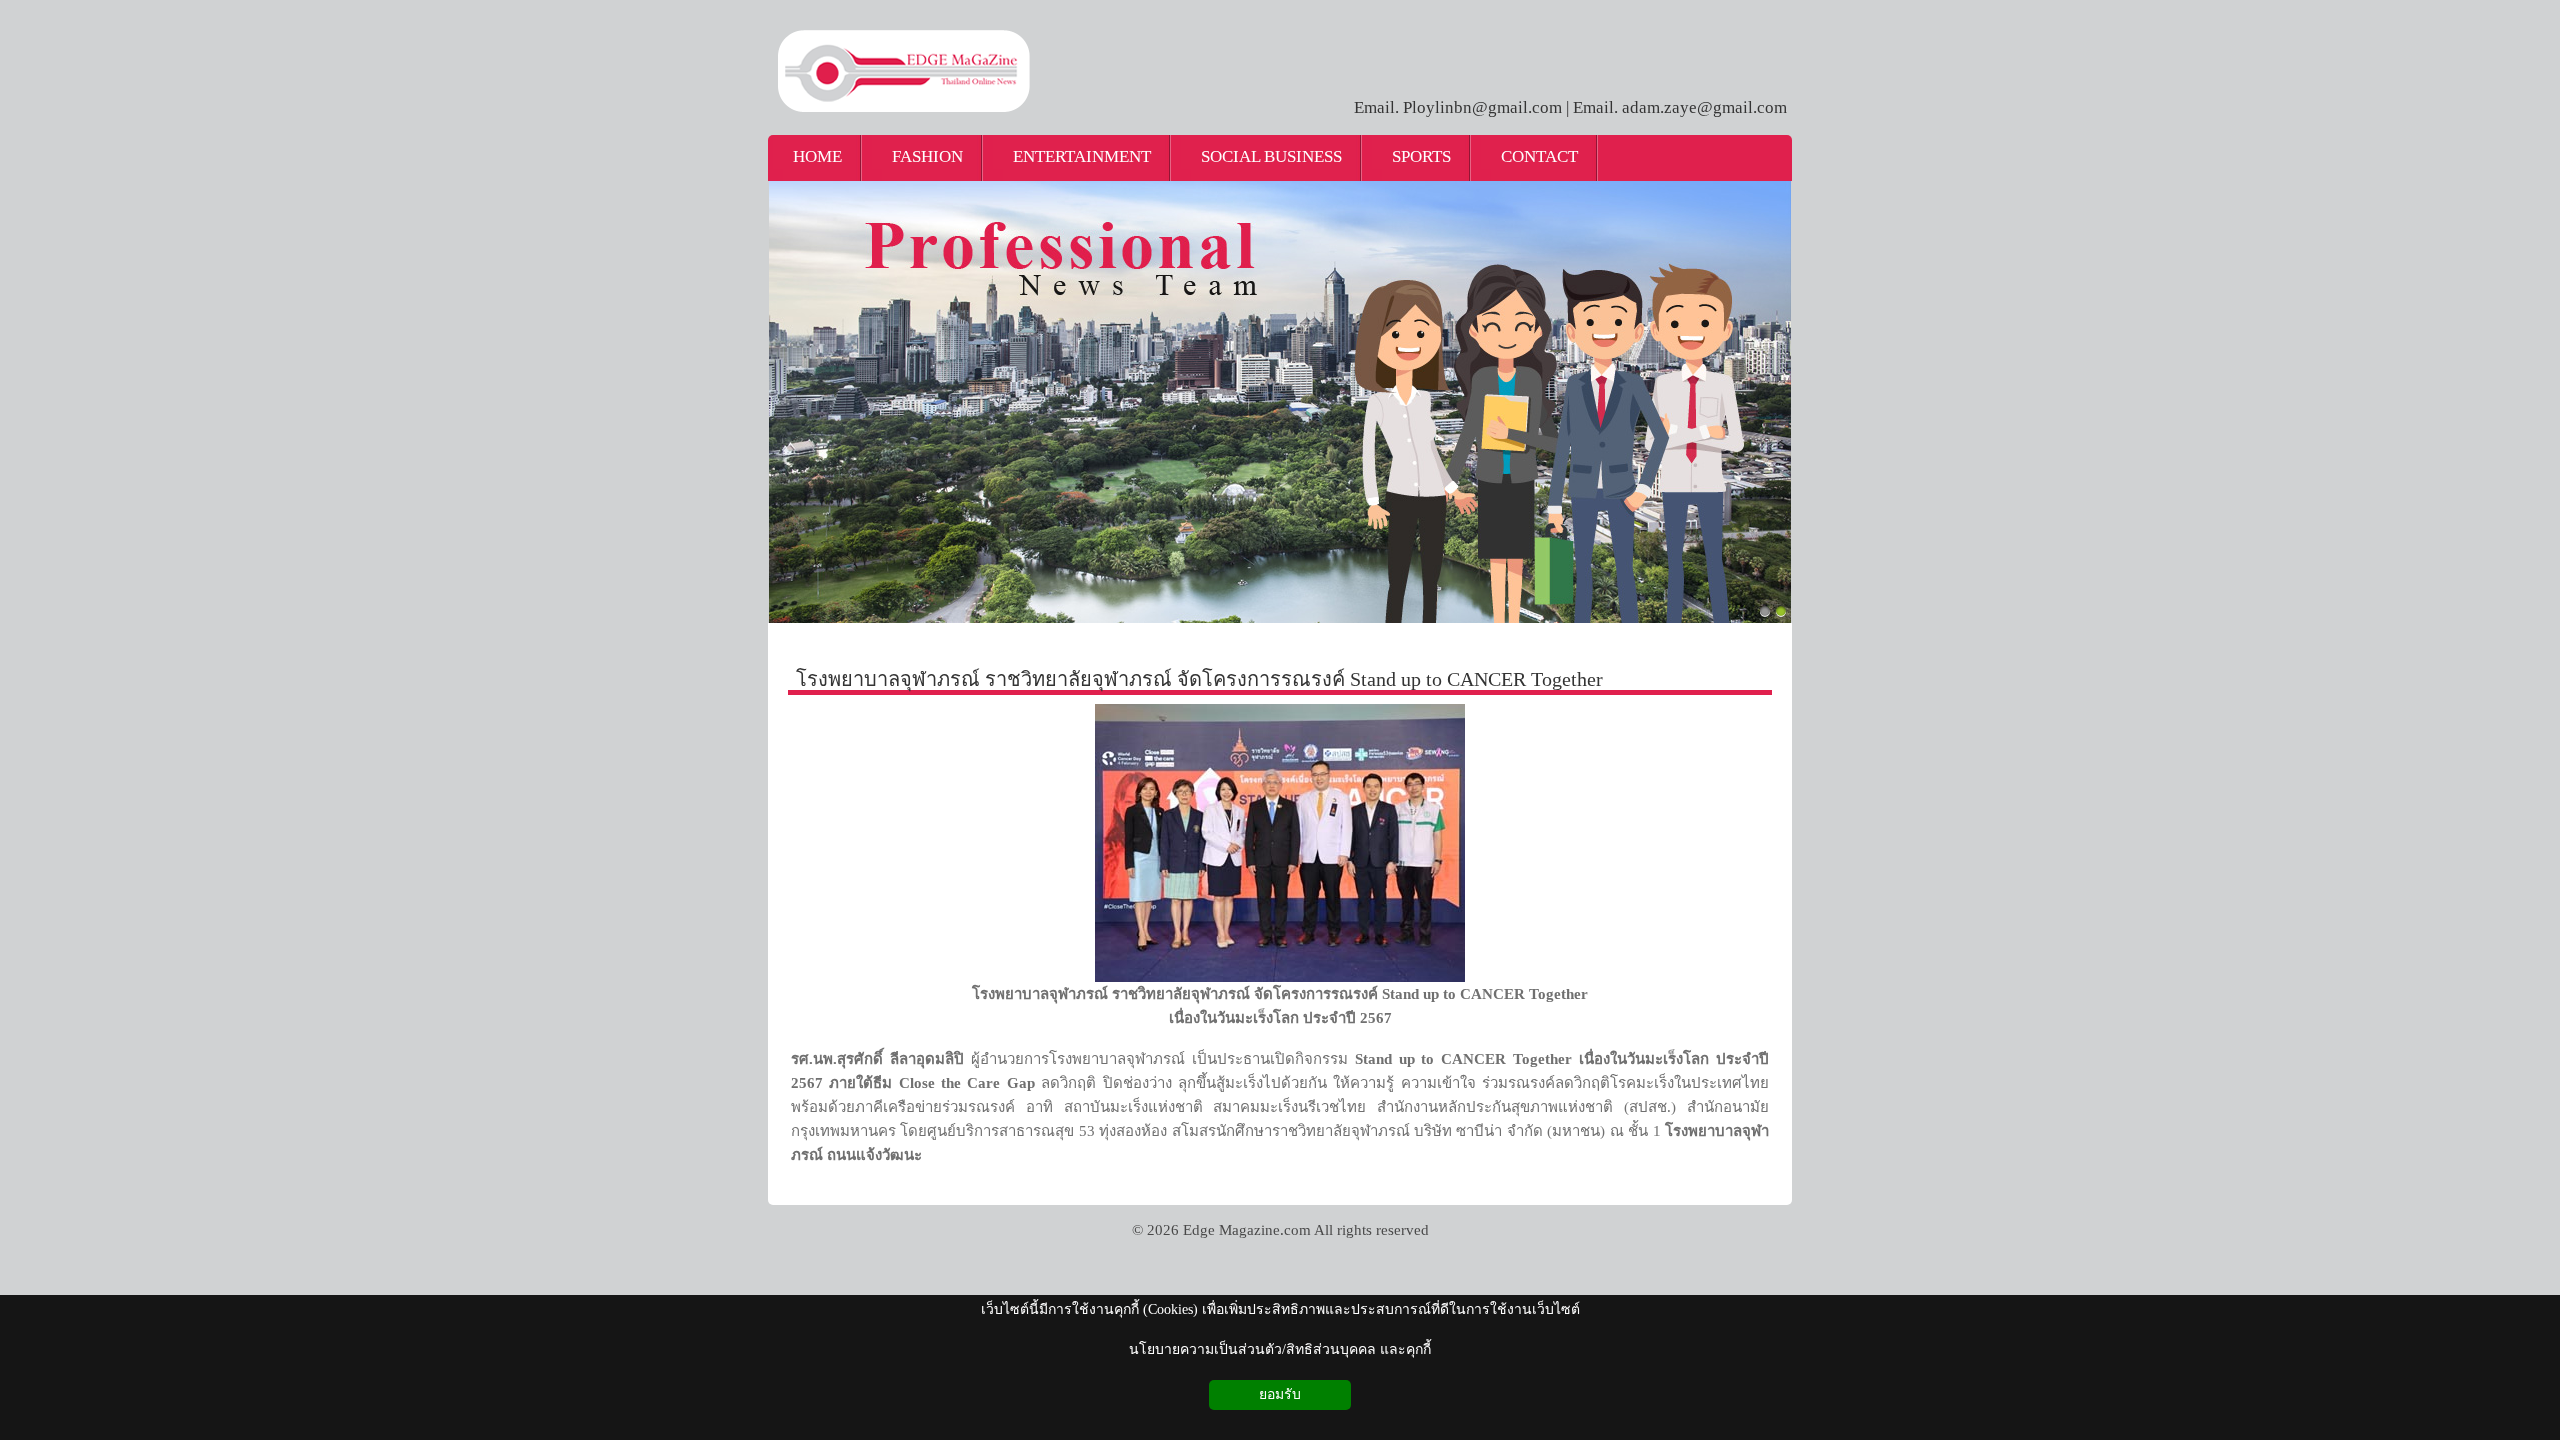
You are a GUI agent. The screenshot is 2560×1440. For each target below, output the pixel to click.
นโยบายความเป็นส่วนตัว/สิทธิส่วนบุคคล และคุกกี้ (1280, 1349)
